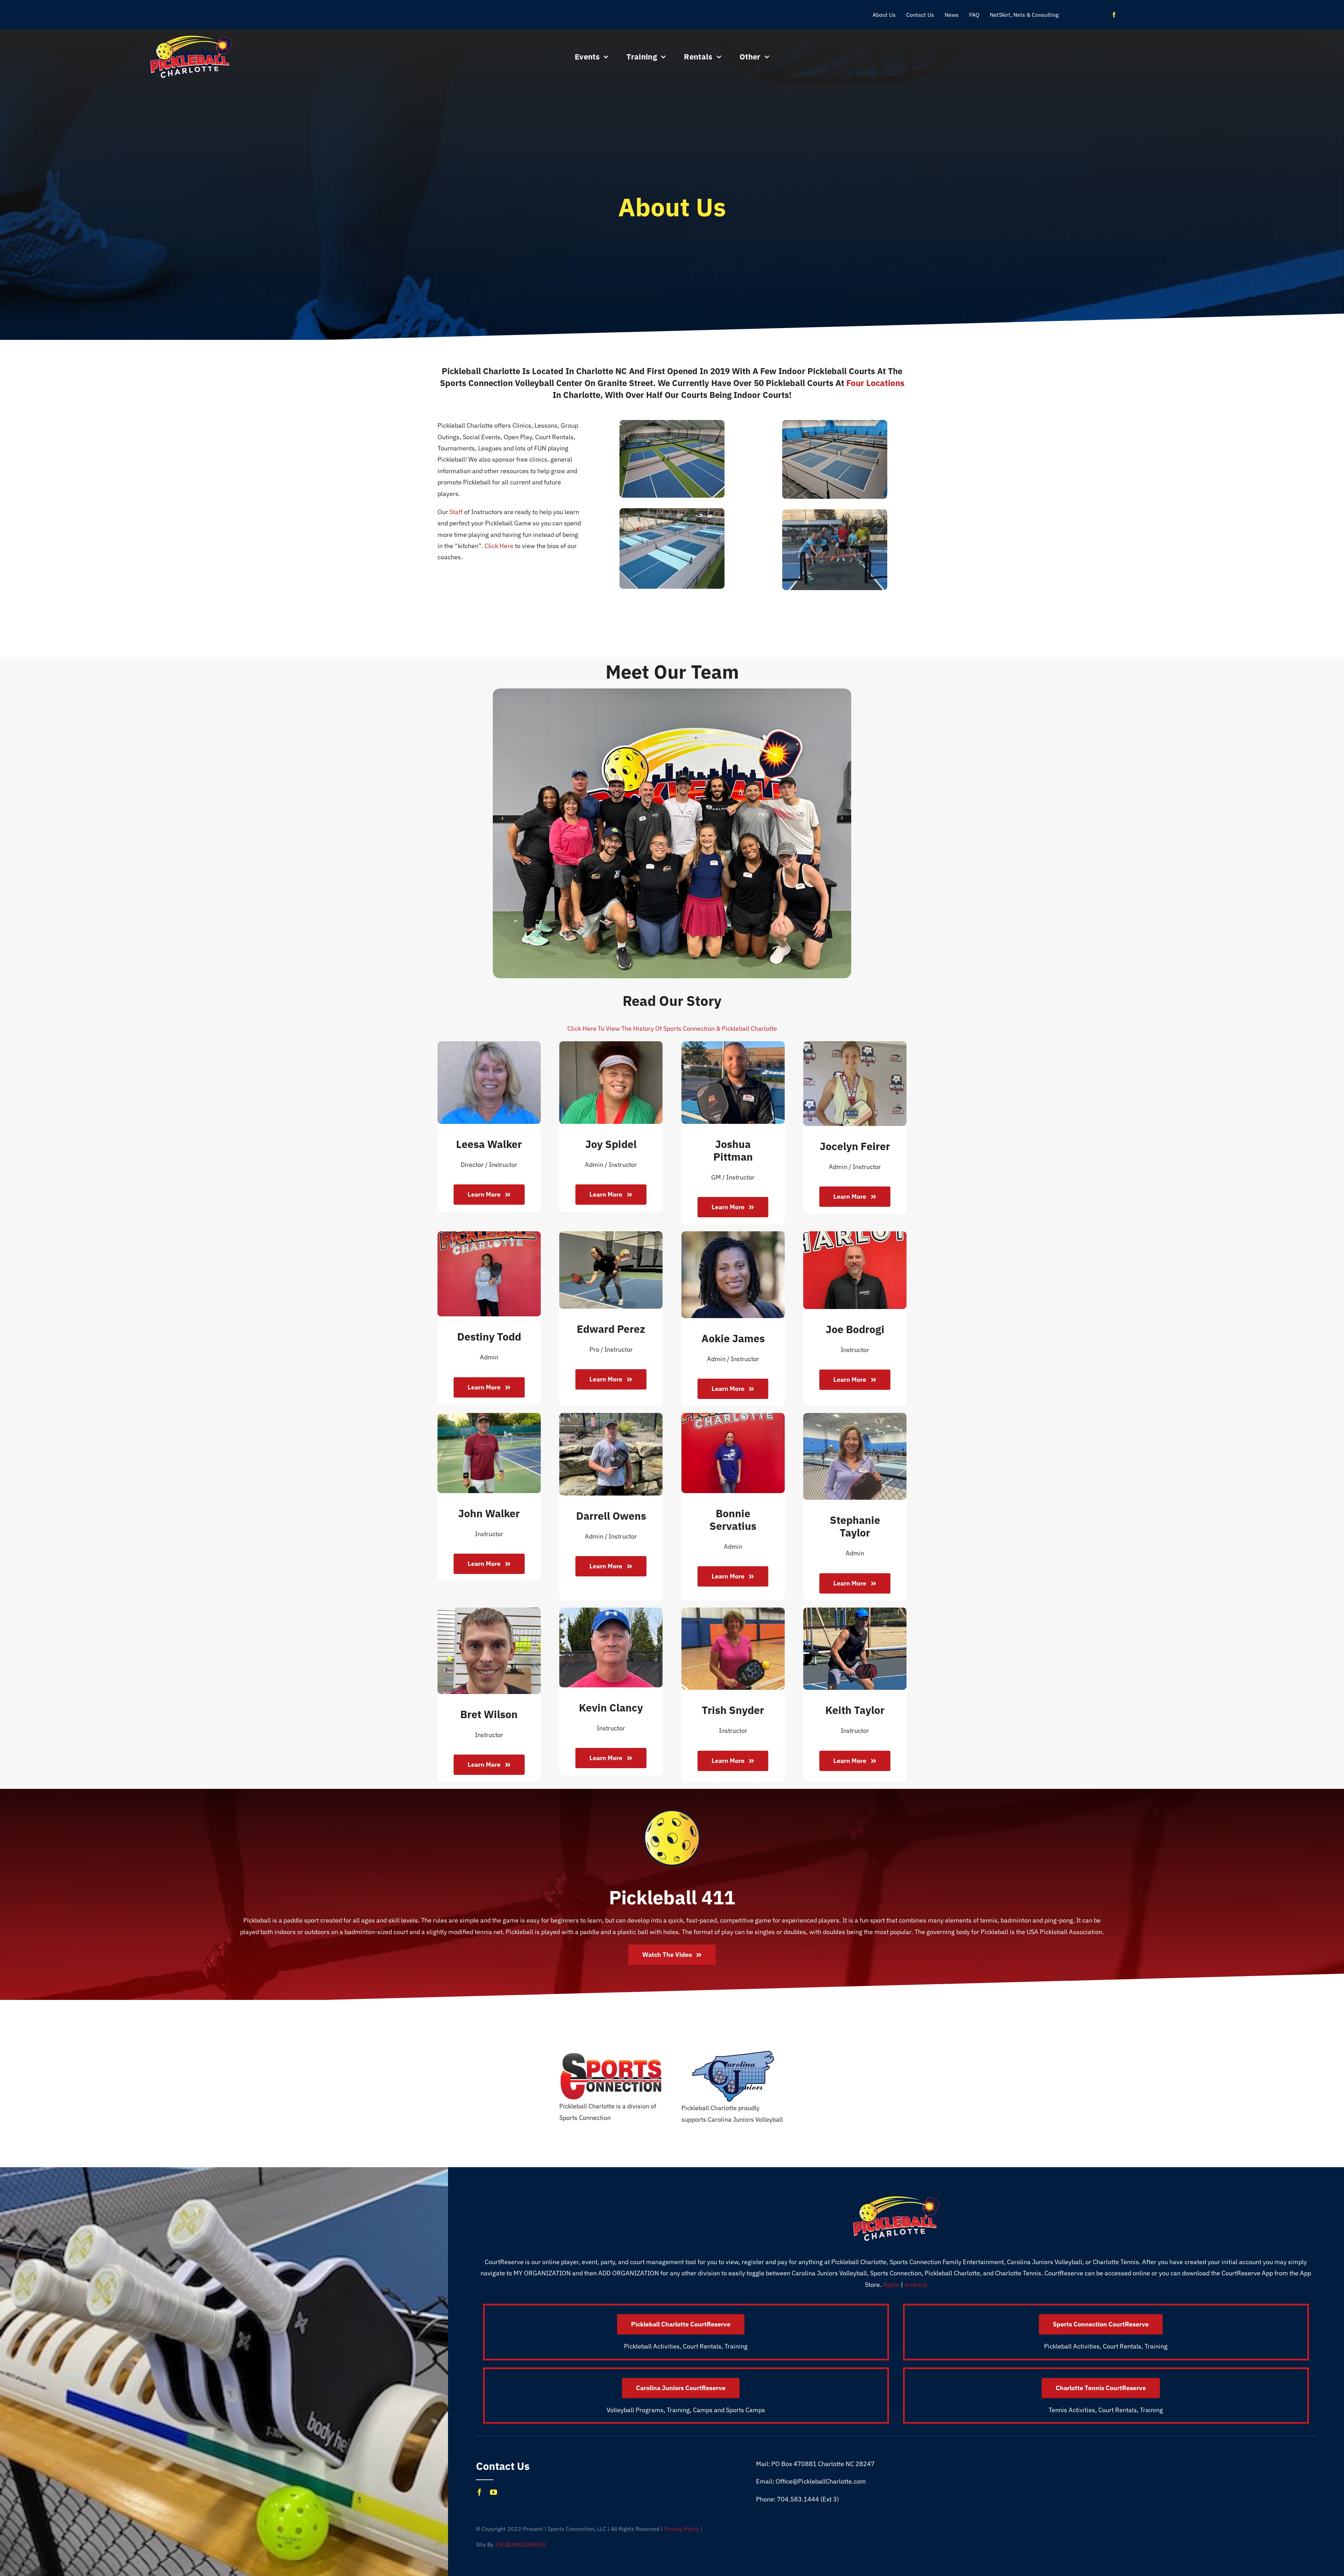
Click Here (499, 546)
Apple (891, 2285)
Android (916, 2285)
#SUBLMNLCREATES (520, 2544)
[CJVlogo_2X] (733, 2053)
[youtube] (493, 2492)
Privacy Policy (681, 2529)
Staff (456, 512)
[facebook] (1114, 15)
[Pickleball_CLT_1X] (191, 38)
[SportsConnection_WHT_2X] (611, 2055)
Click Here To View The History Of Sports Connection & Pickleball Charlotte (672, 1028)
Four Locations (875, 383)
